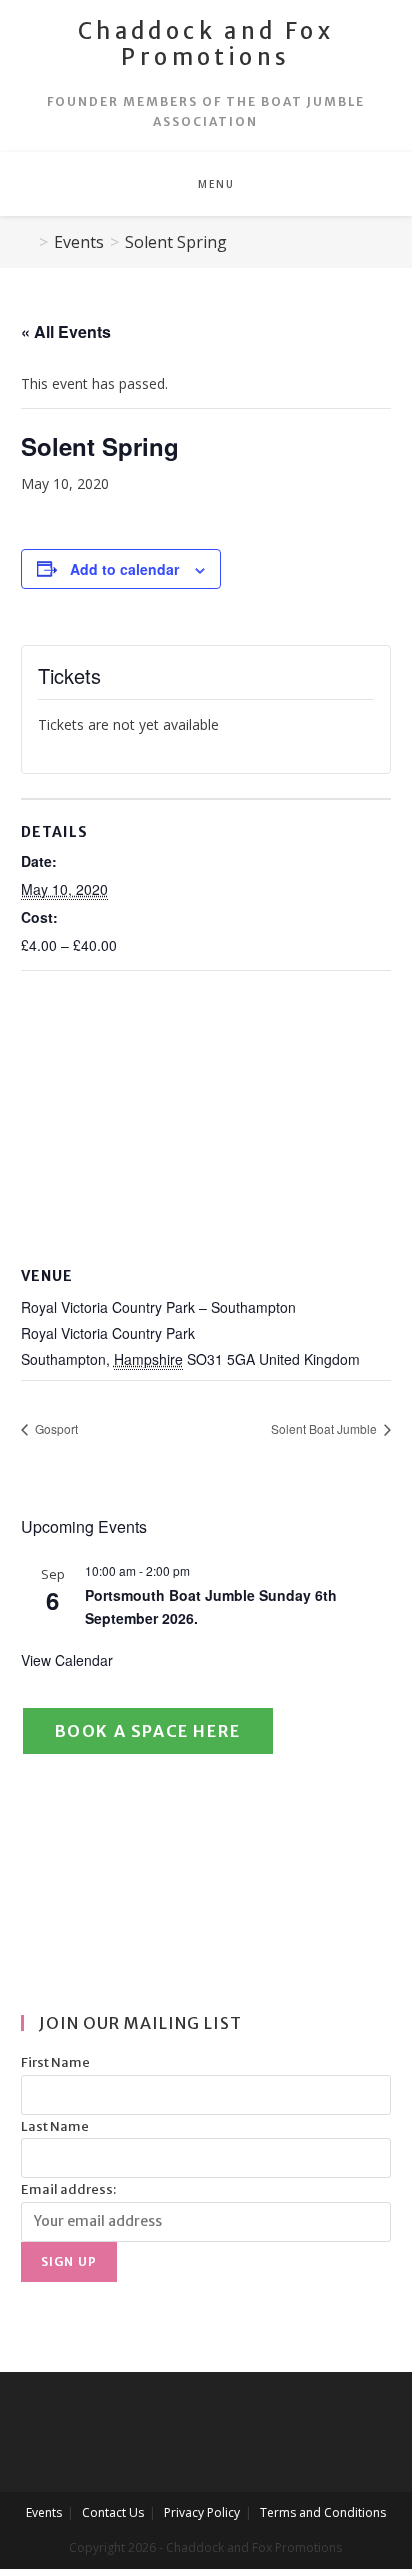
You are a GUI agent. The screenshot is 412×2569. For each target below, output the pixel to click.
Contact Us (113, 2512)
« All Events (66, 331)
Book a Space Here (148, 1731)
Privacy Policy (202, 2512)
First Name (55, 2062)
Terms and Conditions (323, 2512)
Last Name (55, 2126)
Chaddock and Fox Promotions (206, 44)
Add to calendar (124, 569)
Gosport (55, 1428)
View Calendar (67, 1660)
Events (44, 2512)
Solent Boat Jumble (325, 1428)
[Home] (27, 242)
